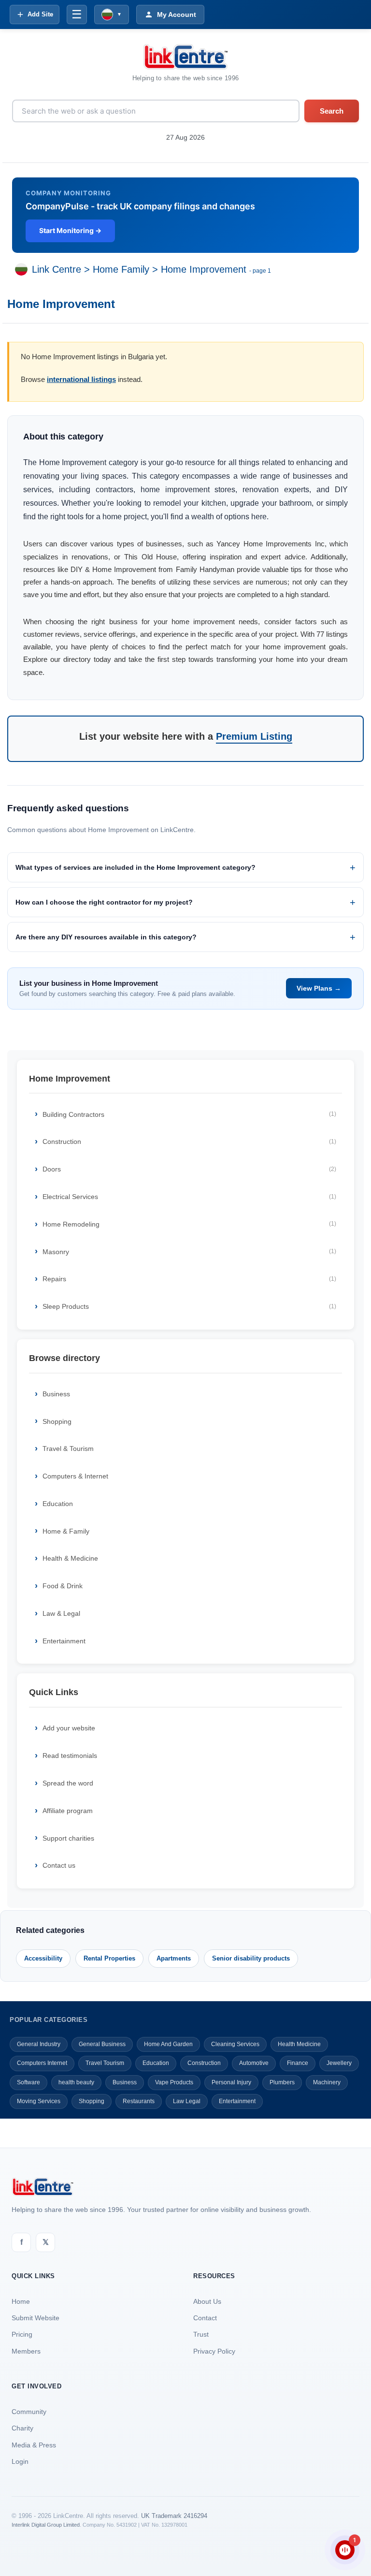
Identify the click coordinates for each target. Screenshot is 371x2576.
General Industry (39, 2044)
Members (26, 2351)
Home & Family (66, 1531)
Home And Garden (168, 2044)
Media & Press (34, 2445)
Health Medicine (299, 2044)
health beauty (76, 2082)
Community (29, 2412)
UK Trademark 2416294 (174, 2516)
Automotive (254, 2063)
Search (332, 111)
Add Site (40, 14)
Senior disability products (251, 1958)
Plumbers (282, 2082)
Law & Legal (61, 1613)
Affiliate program (68, 1811)
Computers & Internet (75, 1476)
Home (21, 2301)
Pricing (22, 2334)
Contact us (59, 1865)
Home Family (121, 269)
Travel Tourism (105, 2063)
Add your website (69, 1728)
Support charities (68, 1838)
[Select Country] (23, 269)
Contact (205, 2318)
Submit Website (36, 2318)
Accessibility (43, 1958)
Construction (189, 1142)
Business (56, 1394)
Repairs (189, 1279)
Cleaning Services (235, 2044)
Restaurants (139, 2101)
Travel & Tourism (68, 1449)
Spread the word (68, 1783)
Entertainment (64, 1641)
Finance (298, 2063)
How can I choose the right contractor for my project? (104, 902)
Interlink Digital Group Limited (46, 2525)
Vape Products (174, 2082)
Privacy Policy (214, 2351)
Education (58, 1504)
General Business (102, 2044)
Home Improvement (204, 269)
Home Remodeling (189, 1224)
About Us (207, 2301)
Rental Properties (109, 1958)
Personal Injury (231, 2082)
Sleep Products (189, 1306)
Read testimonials (70, 1756)
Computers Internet (42, 2063)
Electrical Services (189, 1197)
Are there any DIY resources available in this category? (106, 937)
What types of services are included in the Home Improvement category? (136, 867)
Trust (201, 2334)
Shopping (57, 1421)
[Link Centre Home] (185, 57)
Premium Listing (254, 736)
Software (29, 2082)
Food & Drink (63, 1586)
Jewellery (339, 2063)
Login (20, 2461)
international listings (81, 379)
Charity (22, 2428)
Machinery (327, 2082)
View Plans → (319, 988)
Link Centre (57, 269)
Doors (189, 1169)
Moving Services (39, 2101)
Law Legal (187, 2101)
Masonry (189, 1252)
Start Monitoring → (70, 230)
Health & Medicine (70, 1558)
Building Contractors (189, 1114)
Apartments (174, 1958)
